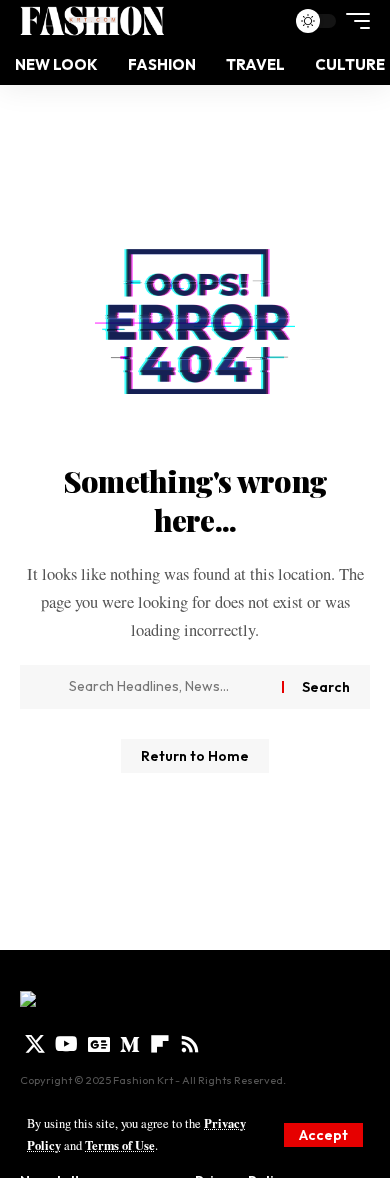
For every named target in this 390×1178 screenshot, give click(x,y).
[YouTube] (66, 1044)
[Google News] (99, 1044)
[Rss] (190, 1044)
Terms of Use (120, 1145)
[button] (323, 1135)
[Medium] (130, 1044)
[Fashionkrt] (92, 21)
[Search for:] (168, 687)
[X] (35, 1044)
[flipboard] (160, 1044)
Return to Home (195, 756)
